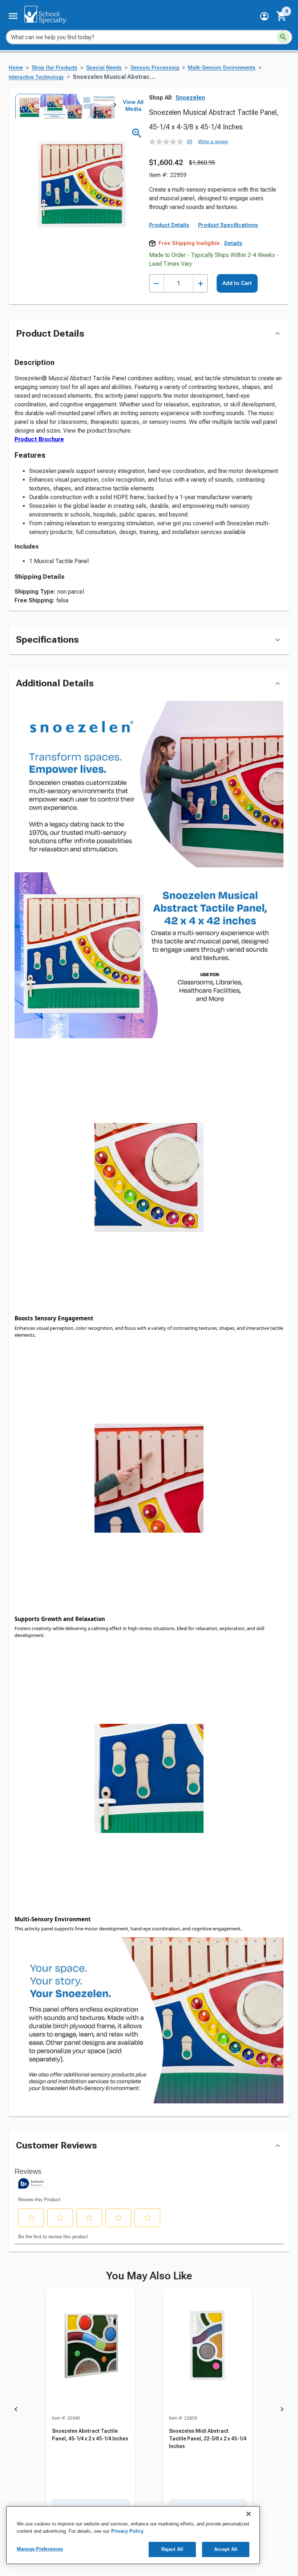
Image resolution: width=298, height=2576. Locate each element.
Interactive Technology (36, 77)
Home (16, 68)
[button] (264, 16)
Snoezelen (190, 98)
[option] (27, 106)
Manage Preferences (40, 2549)
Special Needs (104, 68)
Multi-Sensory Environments (222, 68)
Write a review (213, 142)
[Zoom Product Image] (137, 133)
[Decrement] (156, 283)
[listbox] (65, 106)
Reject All (172, 2549)
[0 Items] (282, 16)
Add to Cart (237, 283)
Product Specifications (228, 225)
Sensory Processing (155, 68)
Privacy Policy (127, 2531)
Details (233, 243)
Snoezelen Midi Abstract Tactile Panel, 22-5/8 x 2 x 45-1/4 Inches (208, 2439)
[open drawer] (13, 16)
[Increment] (200, 283)
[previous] (16, 2410)
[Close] (249, 2514)
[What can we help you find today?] (283, 37)
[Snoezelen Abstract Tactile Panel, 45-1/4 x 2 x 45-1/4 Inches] (91, 2351)
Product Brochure (39, 439)
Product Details (169, 225)
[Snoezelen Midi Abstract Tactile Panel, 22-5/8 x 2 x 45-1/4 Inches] (208, 2351)
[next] (115, 106)
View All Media (133, 106)
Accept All (226, 2549)
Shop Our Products (55, 68)
